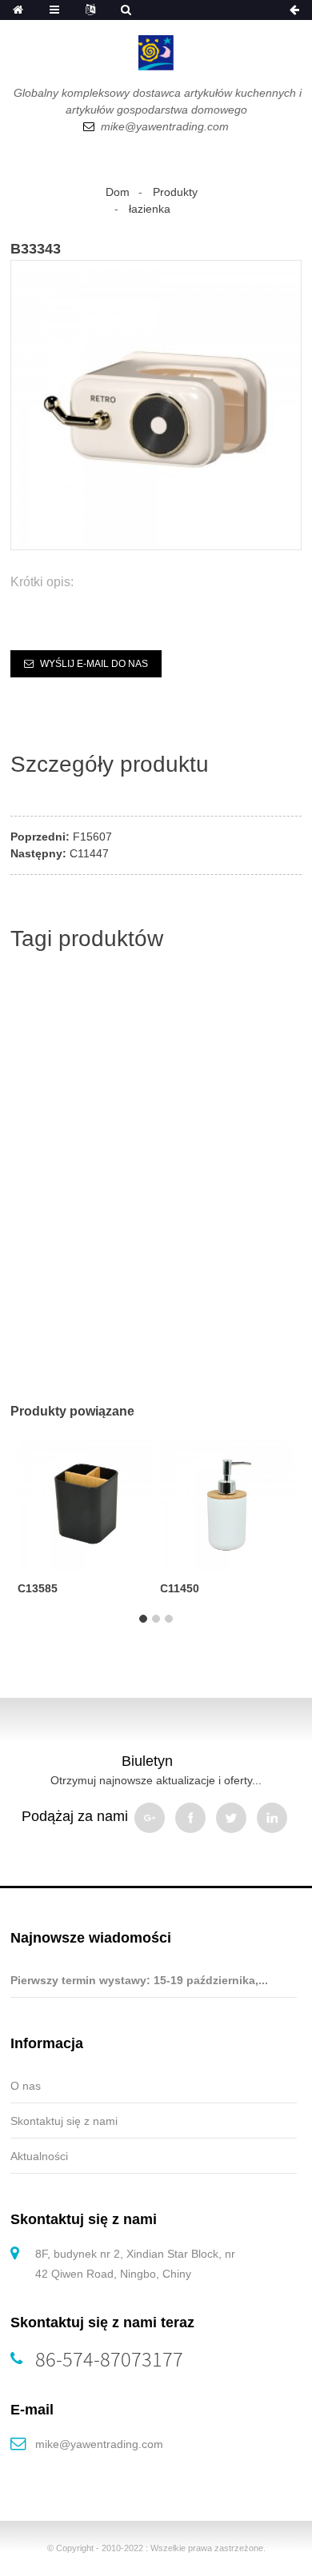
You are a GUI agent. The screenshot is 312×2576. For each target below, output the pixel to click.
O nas (26, 2086)
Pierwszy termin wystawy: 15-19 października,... (139, 1980)
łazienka (150, 209)
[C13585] (85, 1501)
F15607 (92, 837)
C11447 (89, 853)
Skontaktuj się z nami (64, 2121)
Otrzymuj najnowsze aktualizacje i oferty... (156, 1780)
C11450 (180, 1588)
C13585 (38, 1588)
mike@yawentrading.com (99, 2444)
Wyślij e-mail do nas (94, 664)
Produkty (175, 192)
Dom (118, 192)
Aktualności (39, 2156)
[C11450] (227, 1501)
